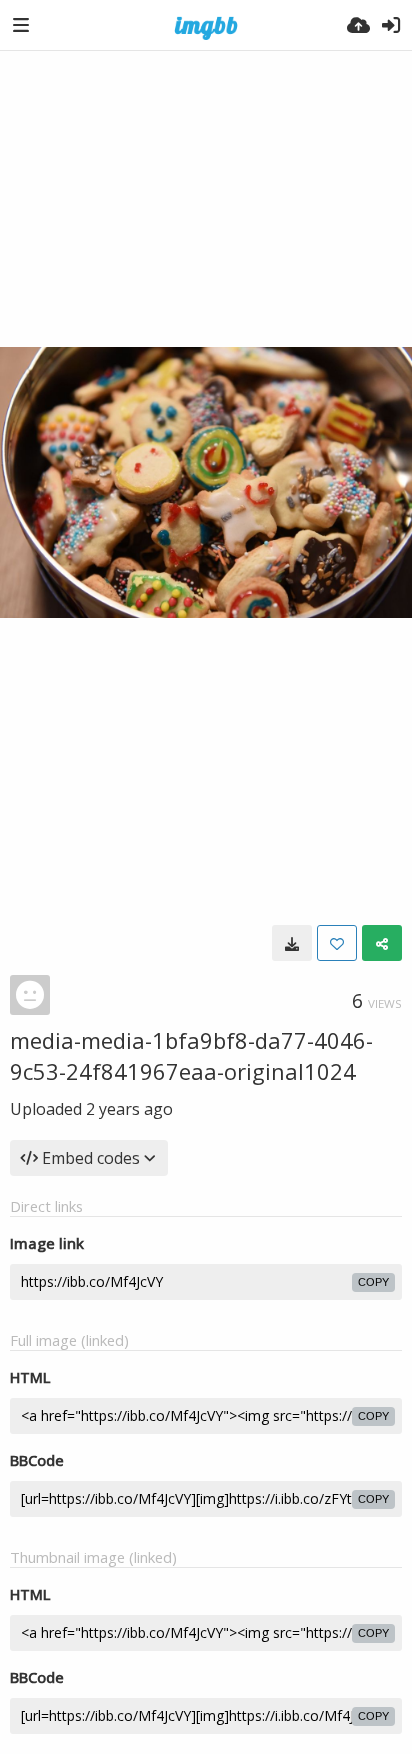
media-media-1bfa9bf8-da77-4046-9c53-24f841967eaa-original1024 (191, 1055)
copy (373, 1282)
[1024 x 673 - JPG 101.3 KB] (292, 943)
